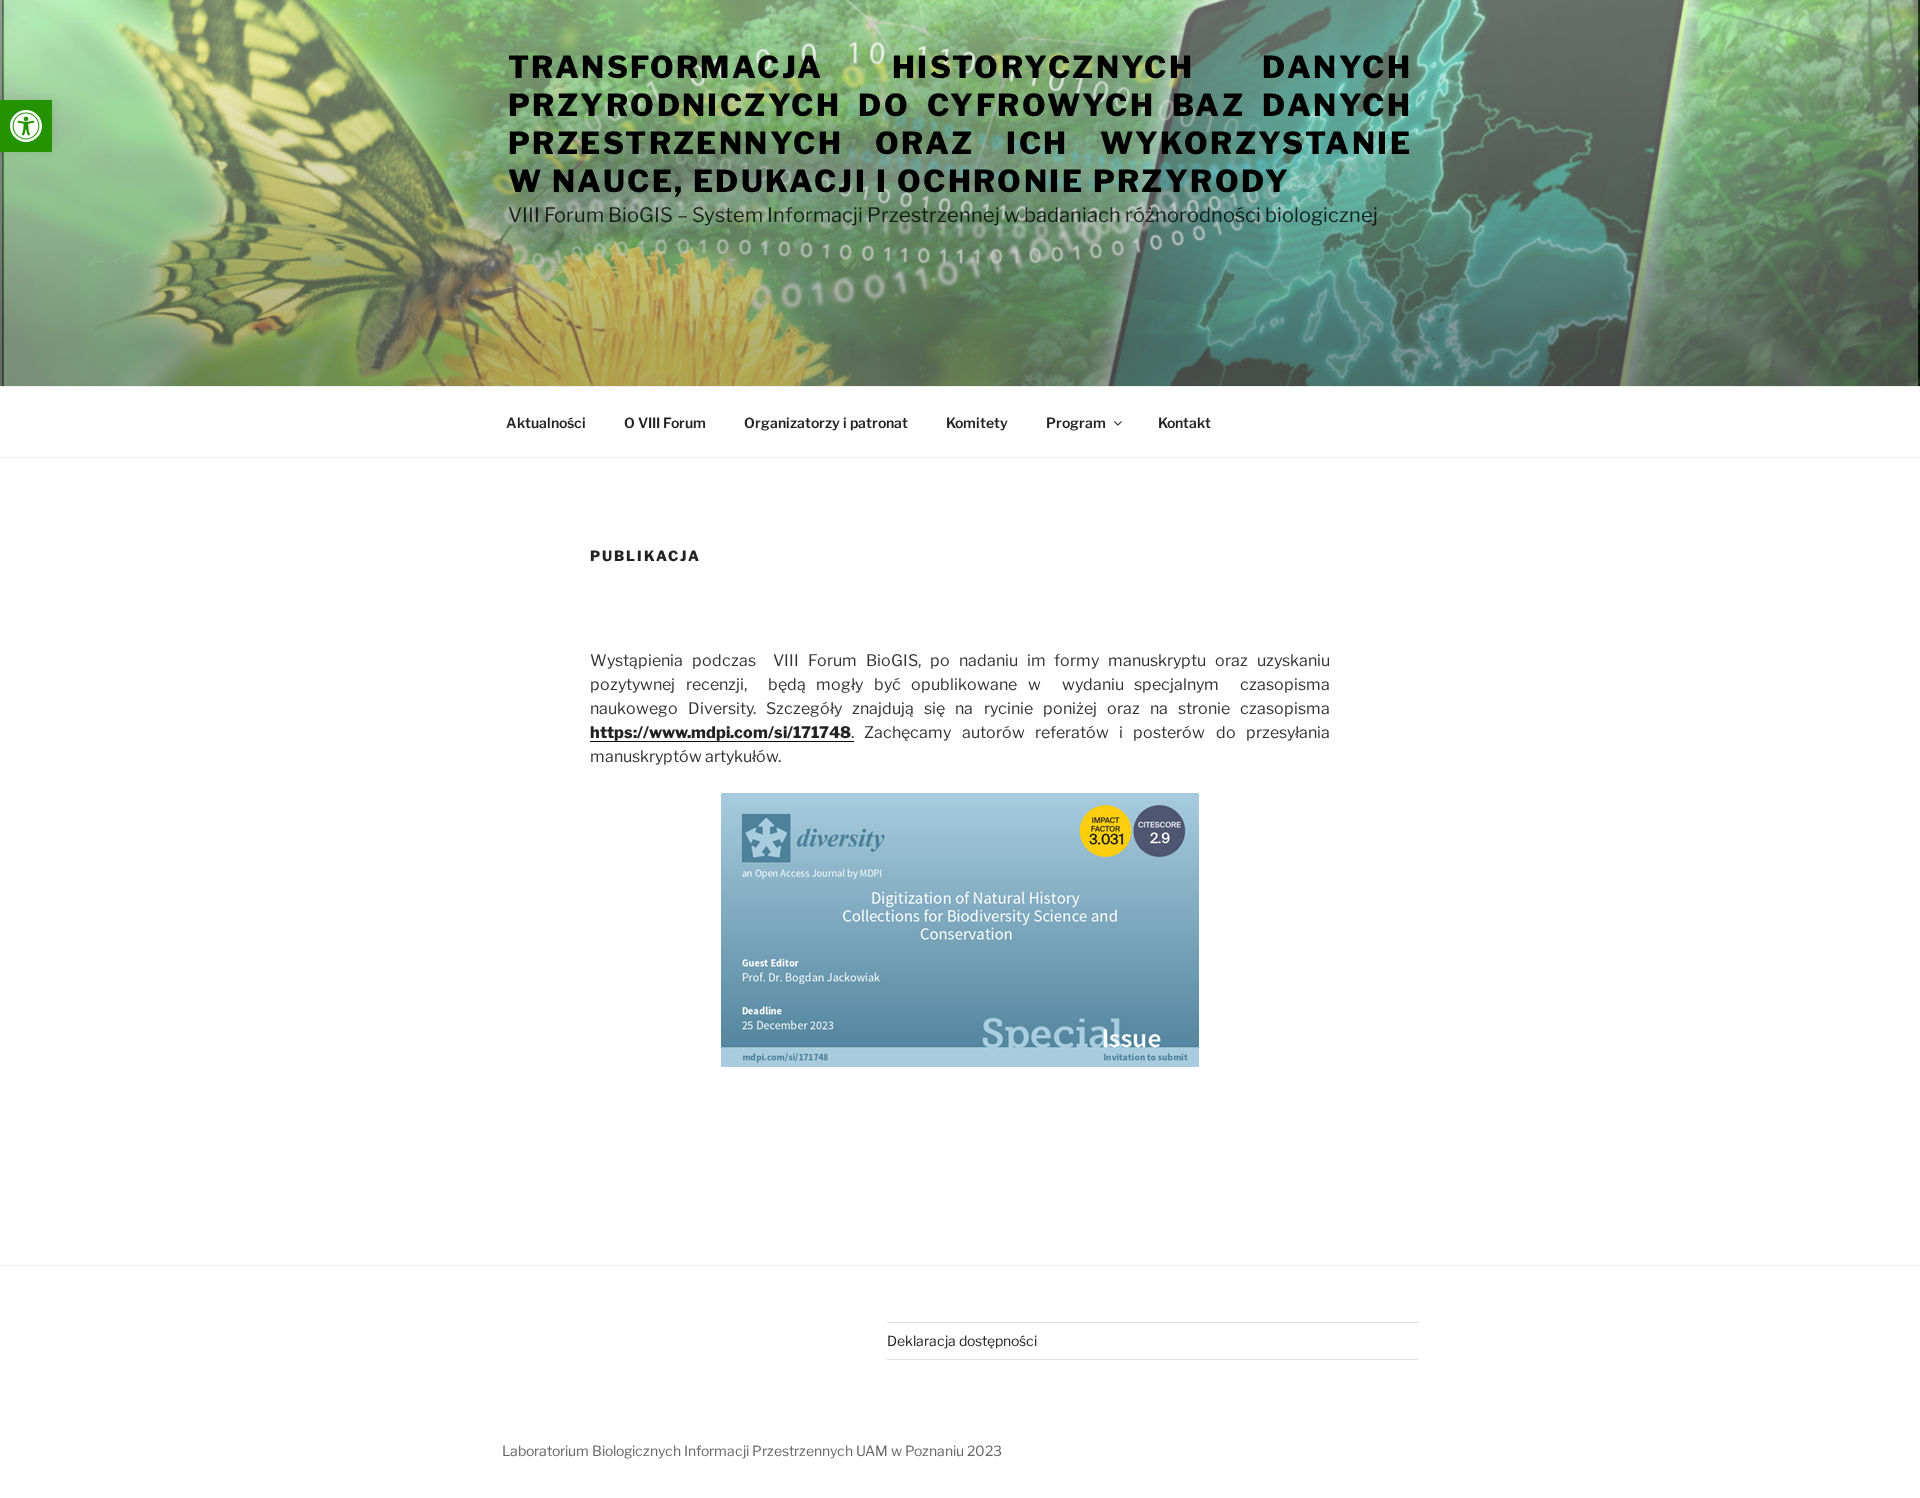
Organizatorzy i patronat (826, 422)
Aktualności (546, 422)
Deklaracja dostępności (962, 1340)
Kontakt (1184, 422)
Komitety (977, 422)
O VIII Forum (665, 422)
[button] (26, 126)
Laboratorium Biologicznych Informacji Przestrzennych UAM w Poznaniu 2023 (752, 1450)
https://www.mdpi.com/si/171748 (720, 732)
